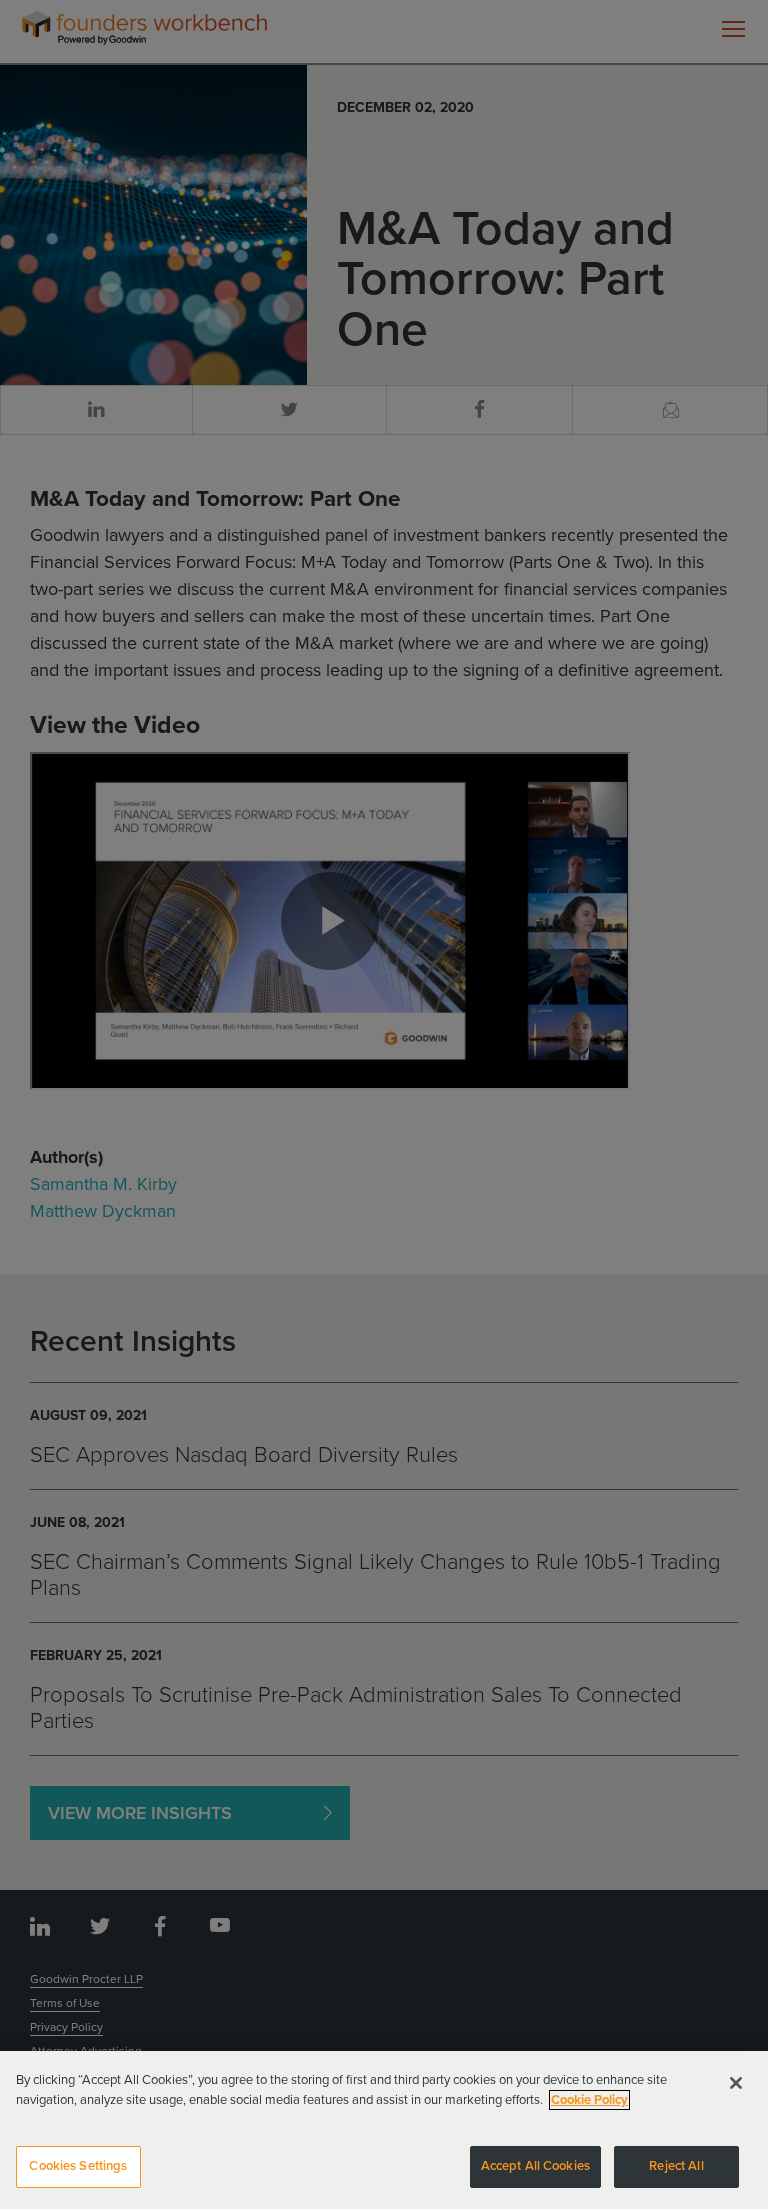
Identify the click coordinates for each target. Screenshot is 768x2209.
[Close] (736, 2083)
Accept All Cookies (535, 2166)
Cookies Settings (78, 2166)
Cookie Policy (589, 2100)
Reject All (676, 2166)
